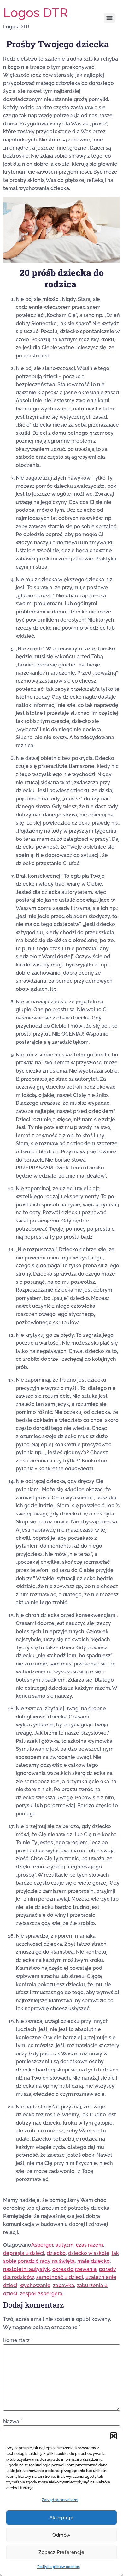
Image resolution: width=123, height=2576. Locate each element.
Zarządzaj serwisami (60, 2500)
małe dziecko (94, 2261)
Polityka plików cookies (59, 2567)
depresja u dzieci (24, 2253)
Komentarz (18, 2340)
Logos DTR (35, 12)
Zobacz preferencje (61, 2552)
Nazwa (13, 2422)
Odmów (61, 2535)
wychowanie (35, 2285)
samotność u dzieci (60, 2277)
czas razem (90, 2245)
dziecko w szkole (89, 2253)
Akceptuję (61, 2518)
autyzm (64, 2245)
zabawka (64, 2285)
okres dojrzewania (74, 2269)
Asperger (42, 2245)
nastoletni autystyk (26, 2269)
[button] (114, 2436)
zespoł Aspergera (41, 2294)
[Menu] (109, 18)
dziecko (56, 2253)
